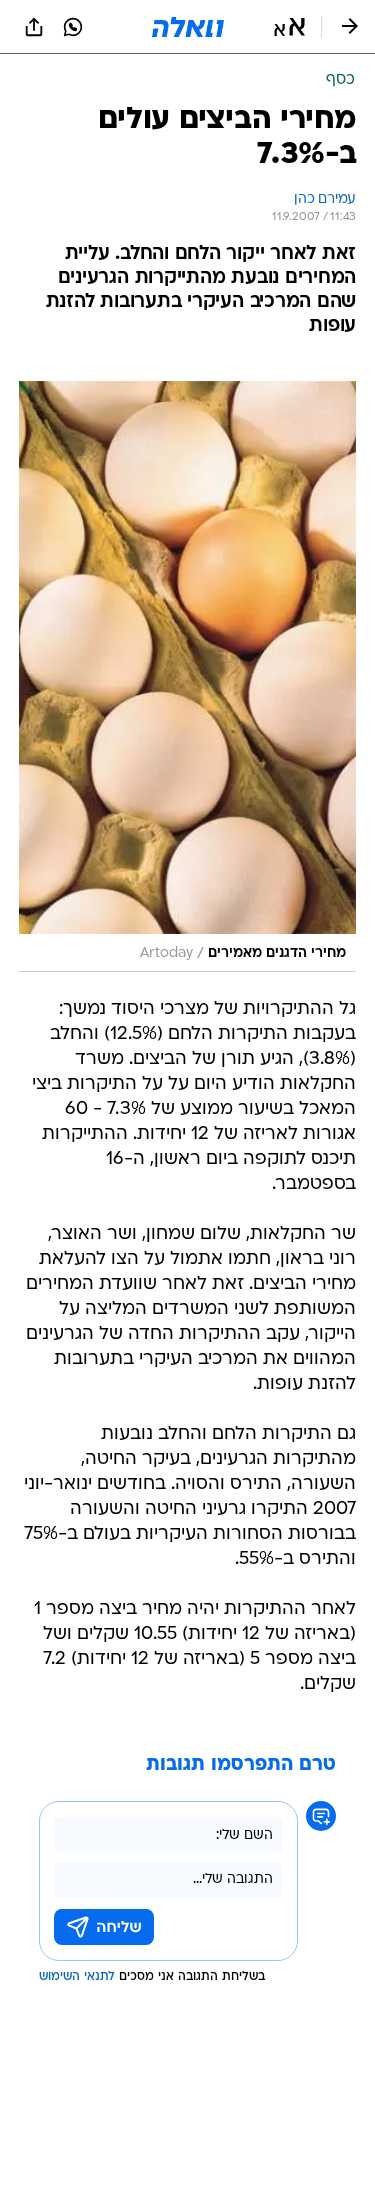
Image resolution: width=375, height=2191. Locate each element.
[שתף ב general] (34, 27)
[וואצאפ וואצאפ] (73, 27)
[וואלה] (188, 27)
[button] (289, 27)
